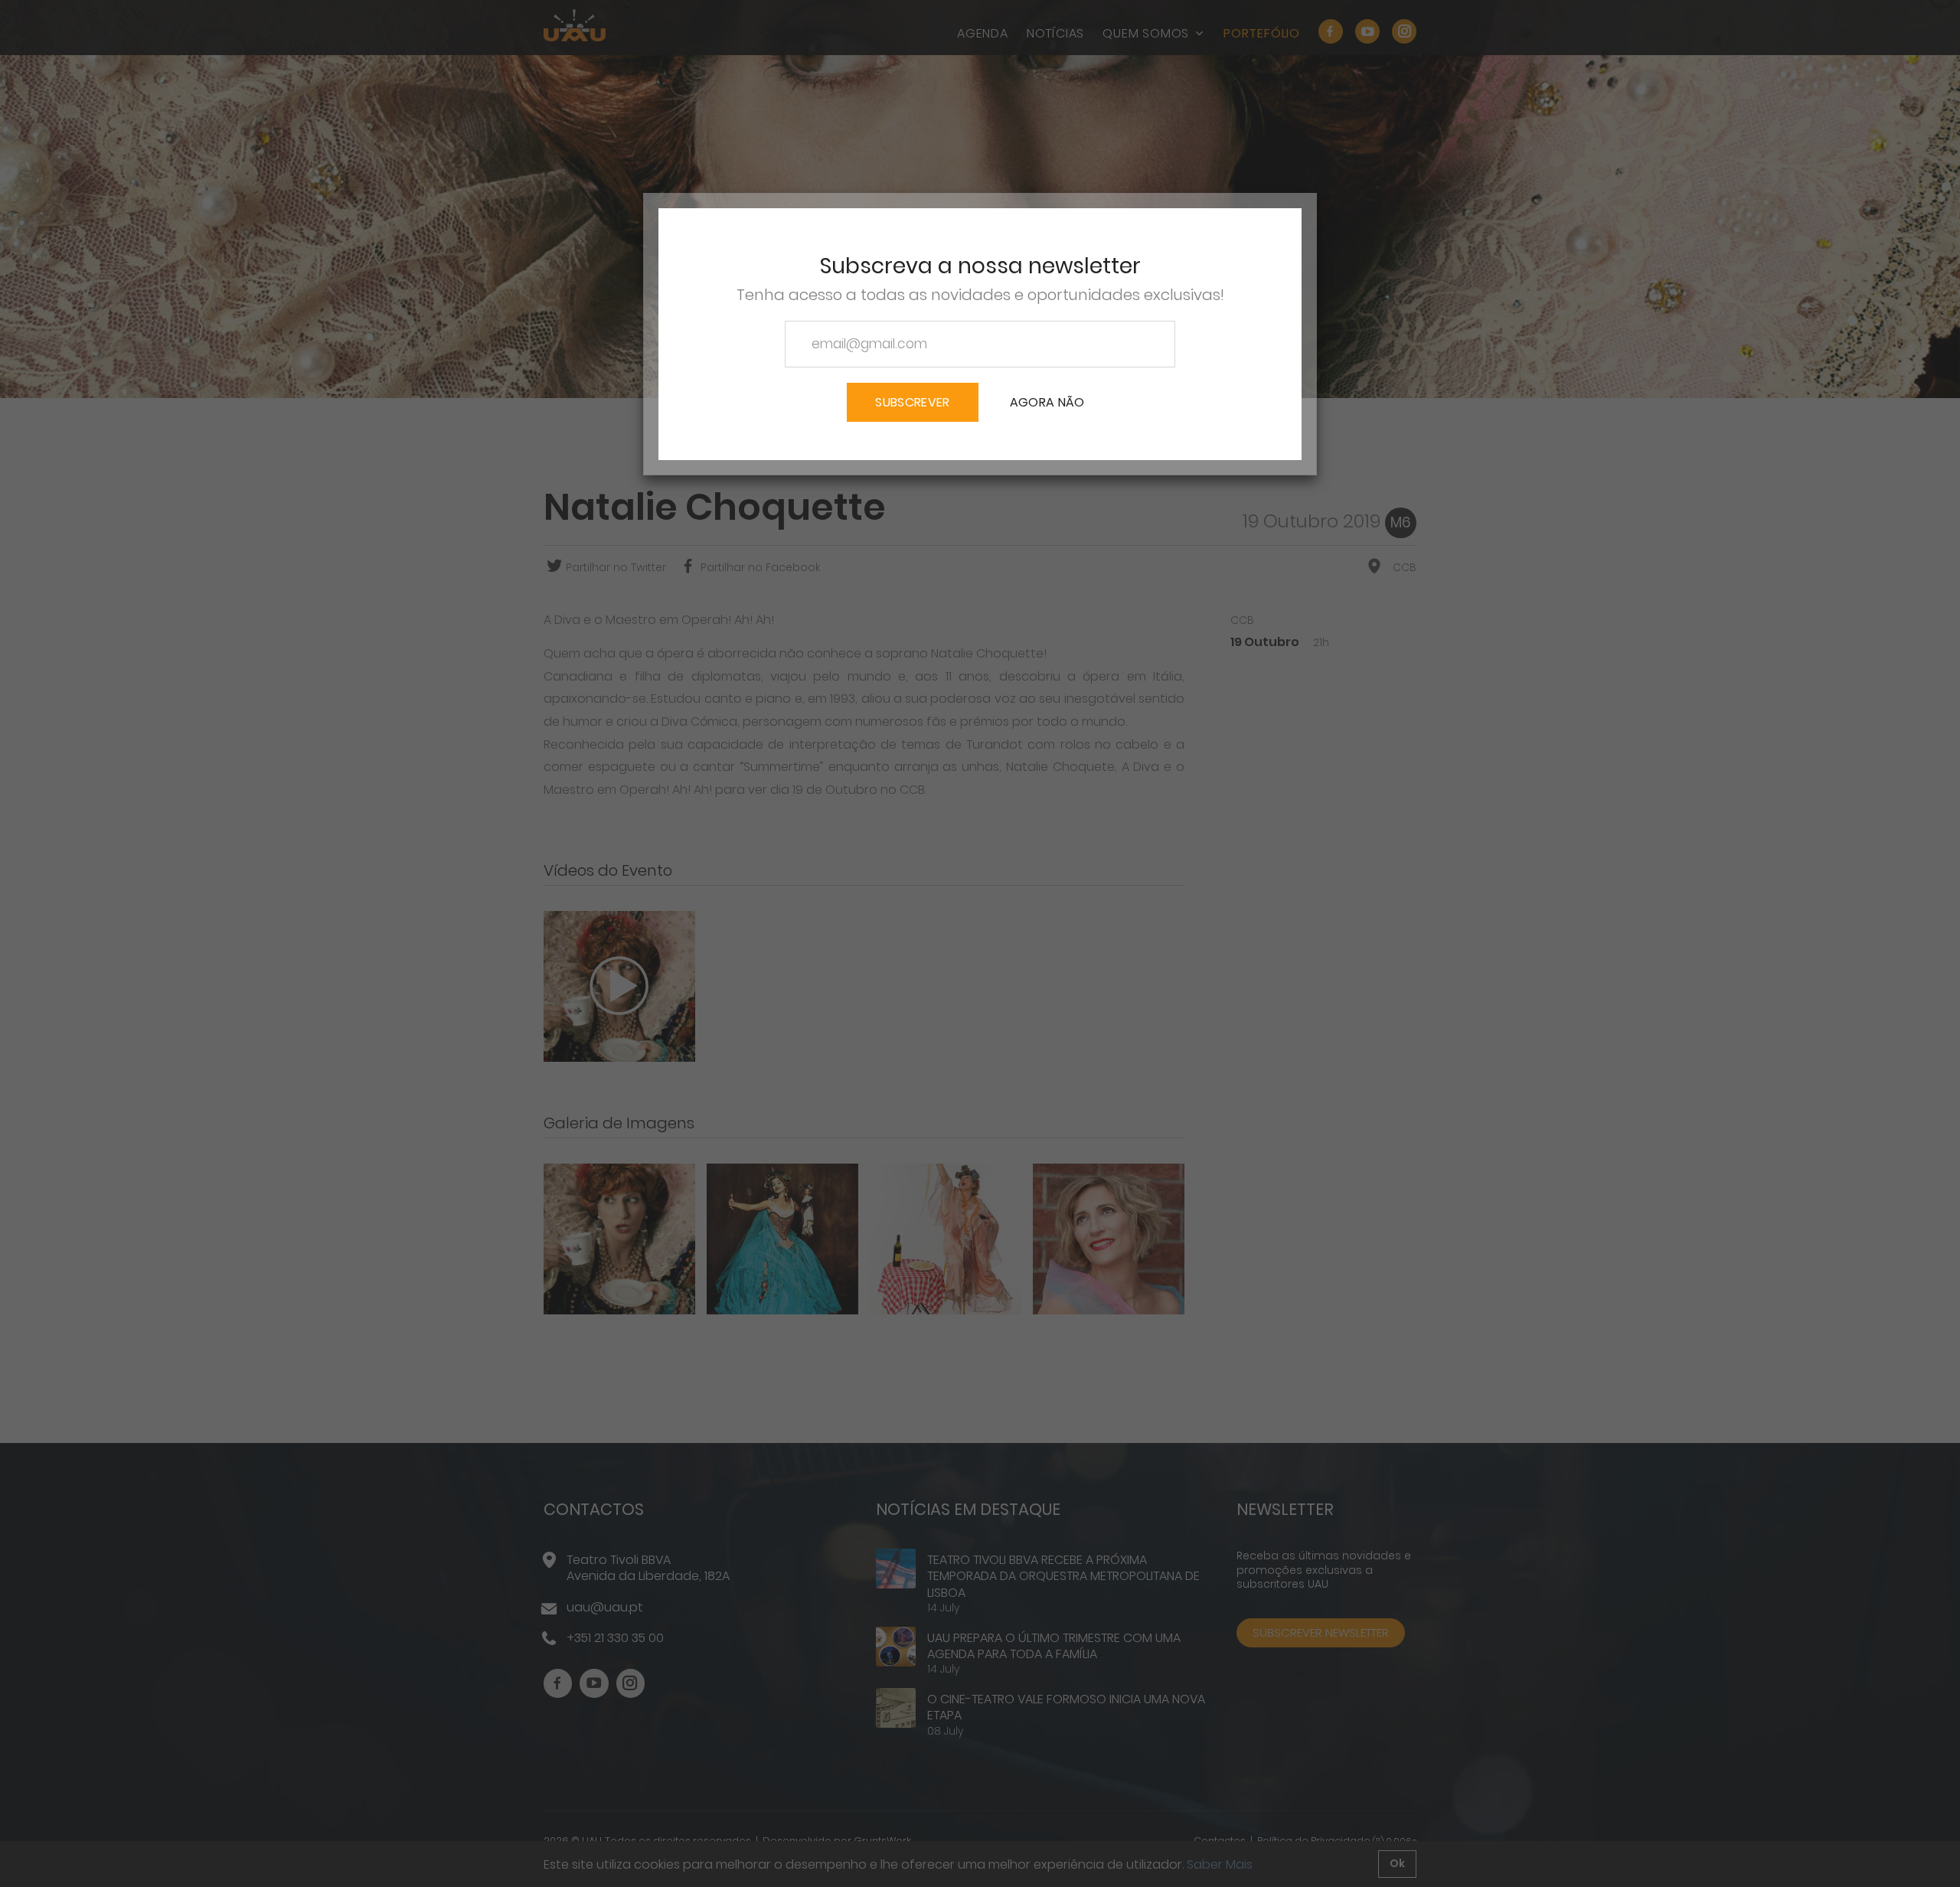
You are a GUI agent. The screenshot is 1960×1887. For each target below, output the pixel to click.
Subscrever (912, 402)
